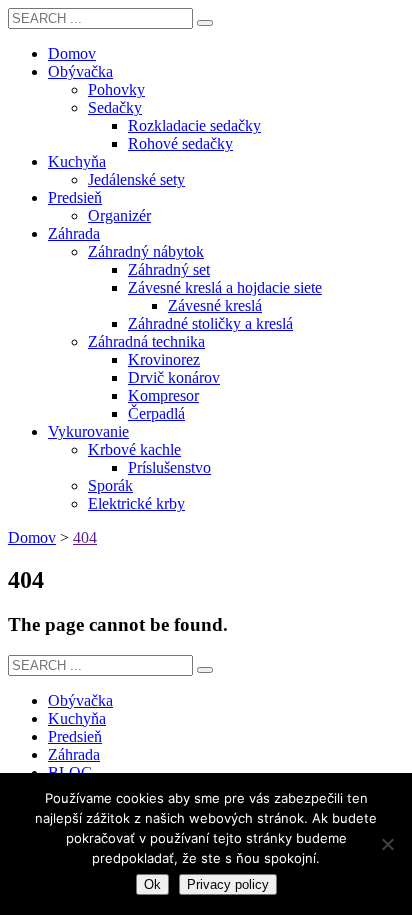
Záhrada (74, 754)
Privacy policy (228, 884)
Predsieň (75, 736)
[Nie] (387, 844)
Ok (152, 884)
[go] (205, 23)
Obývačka (80, 700)
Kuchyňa (77, 718)
